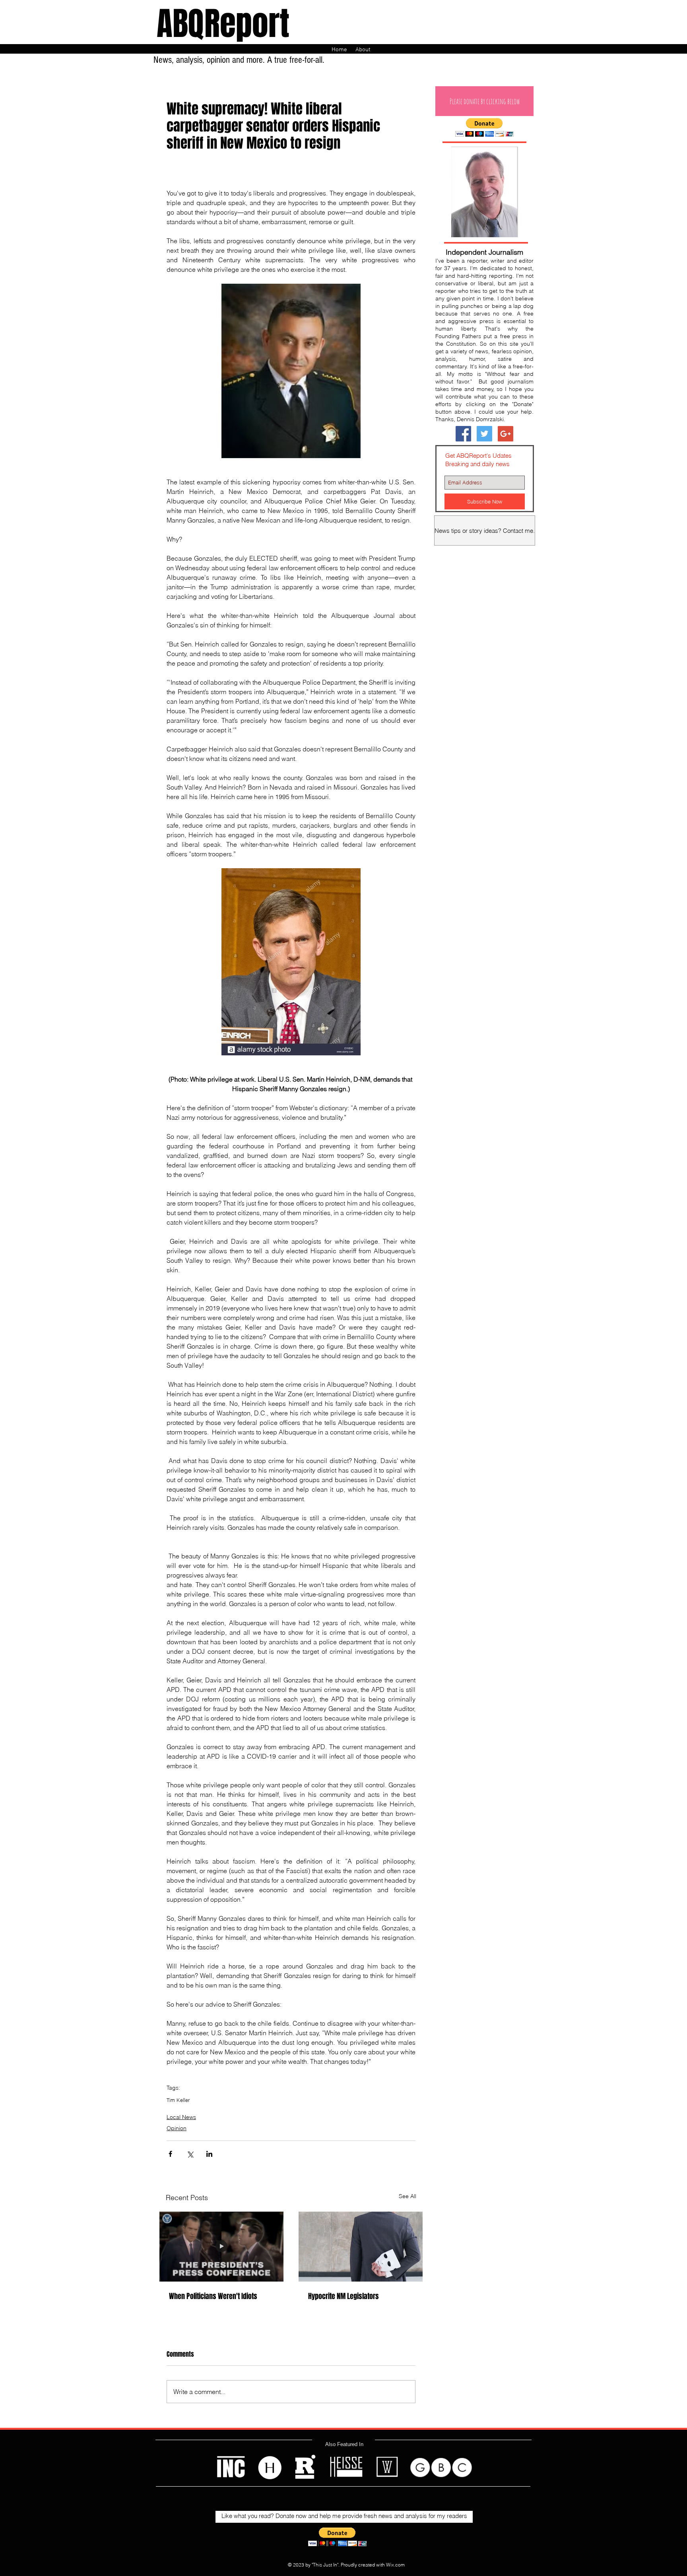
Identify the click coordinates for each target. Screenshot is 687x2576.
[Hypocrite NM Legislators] (361, 2247)
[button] (484, 101)
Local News (181, 2117)
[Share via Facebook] (170, 2154)
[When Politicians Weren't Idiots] (221, 2247)
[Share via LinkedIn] (209, 2154)
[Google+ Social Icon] (506, 434)
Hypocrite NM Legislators (343, 2296)
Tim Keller (178, 2100)
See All (408, 2196)
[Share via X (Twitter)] (190, 2154)
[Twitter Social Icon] (484, 434)
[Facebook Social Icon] (463, 434)
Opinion (177, 2128)
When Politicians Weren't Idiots (213, 2296)
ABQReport (223, 24)
